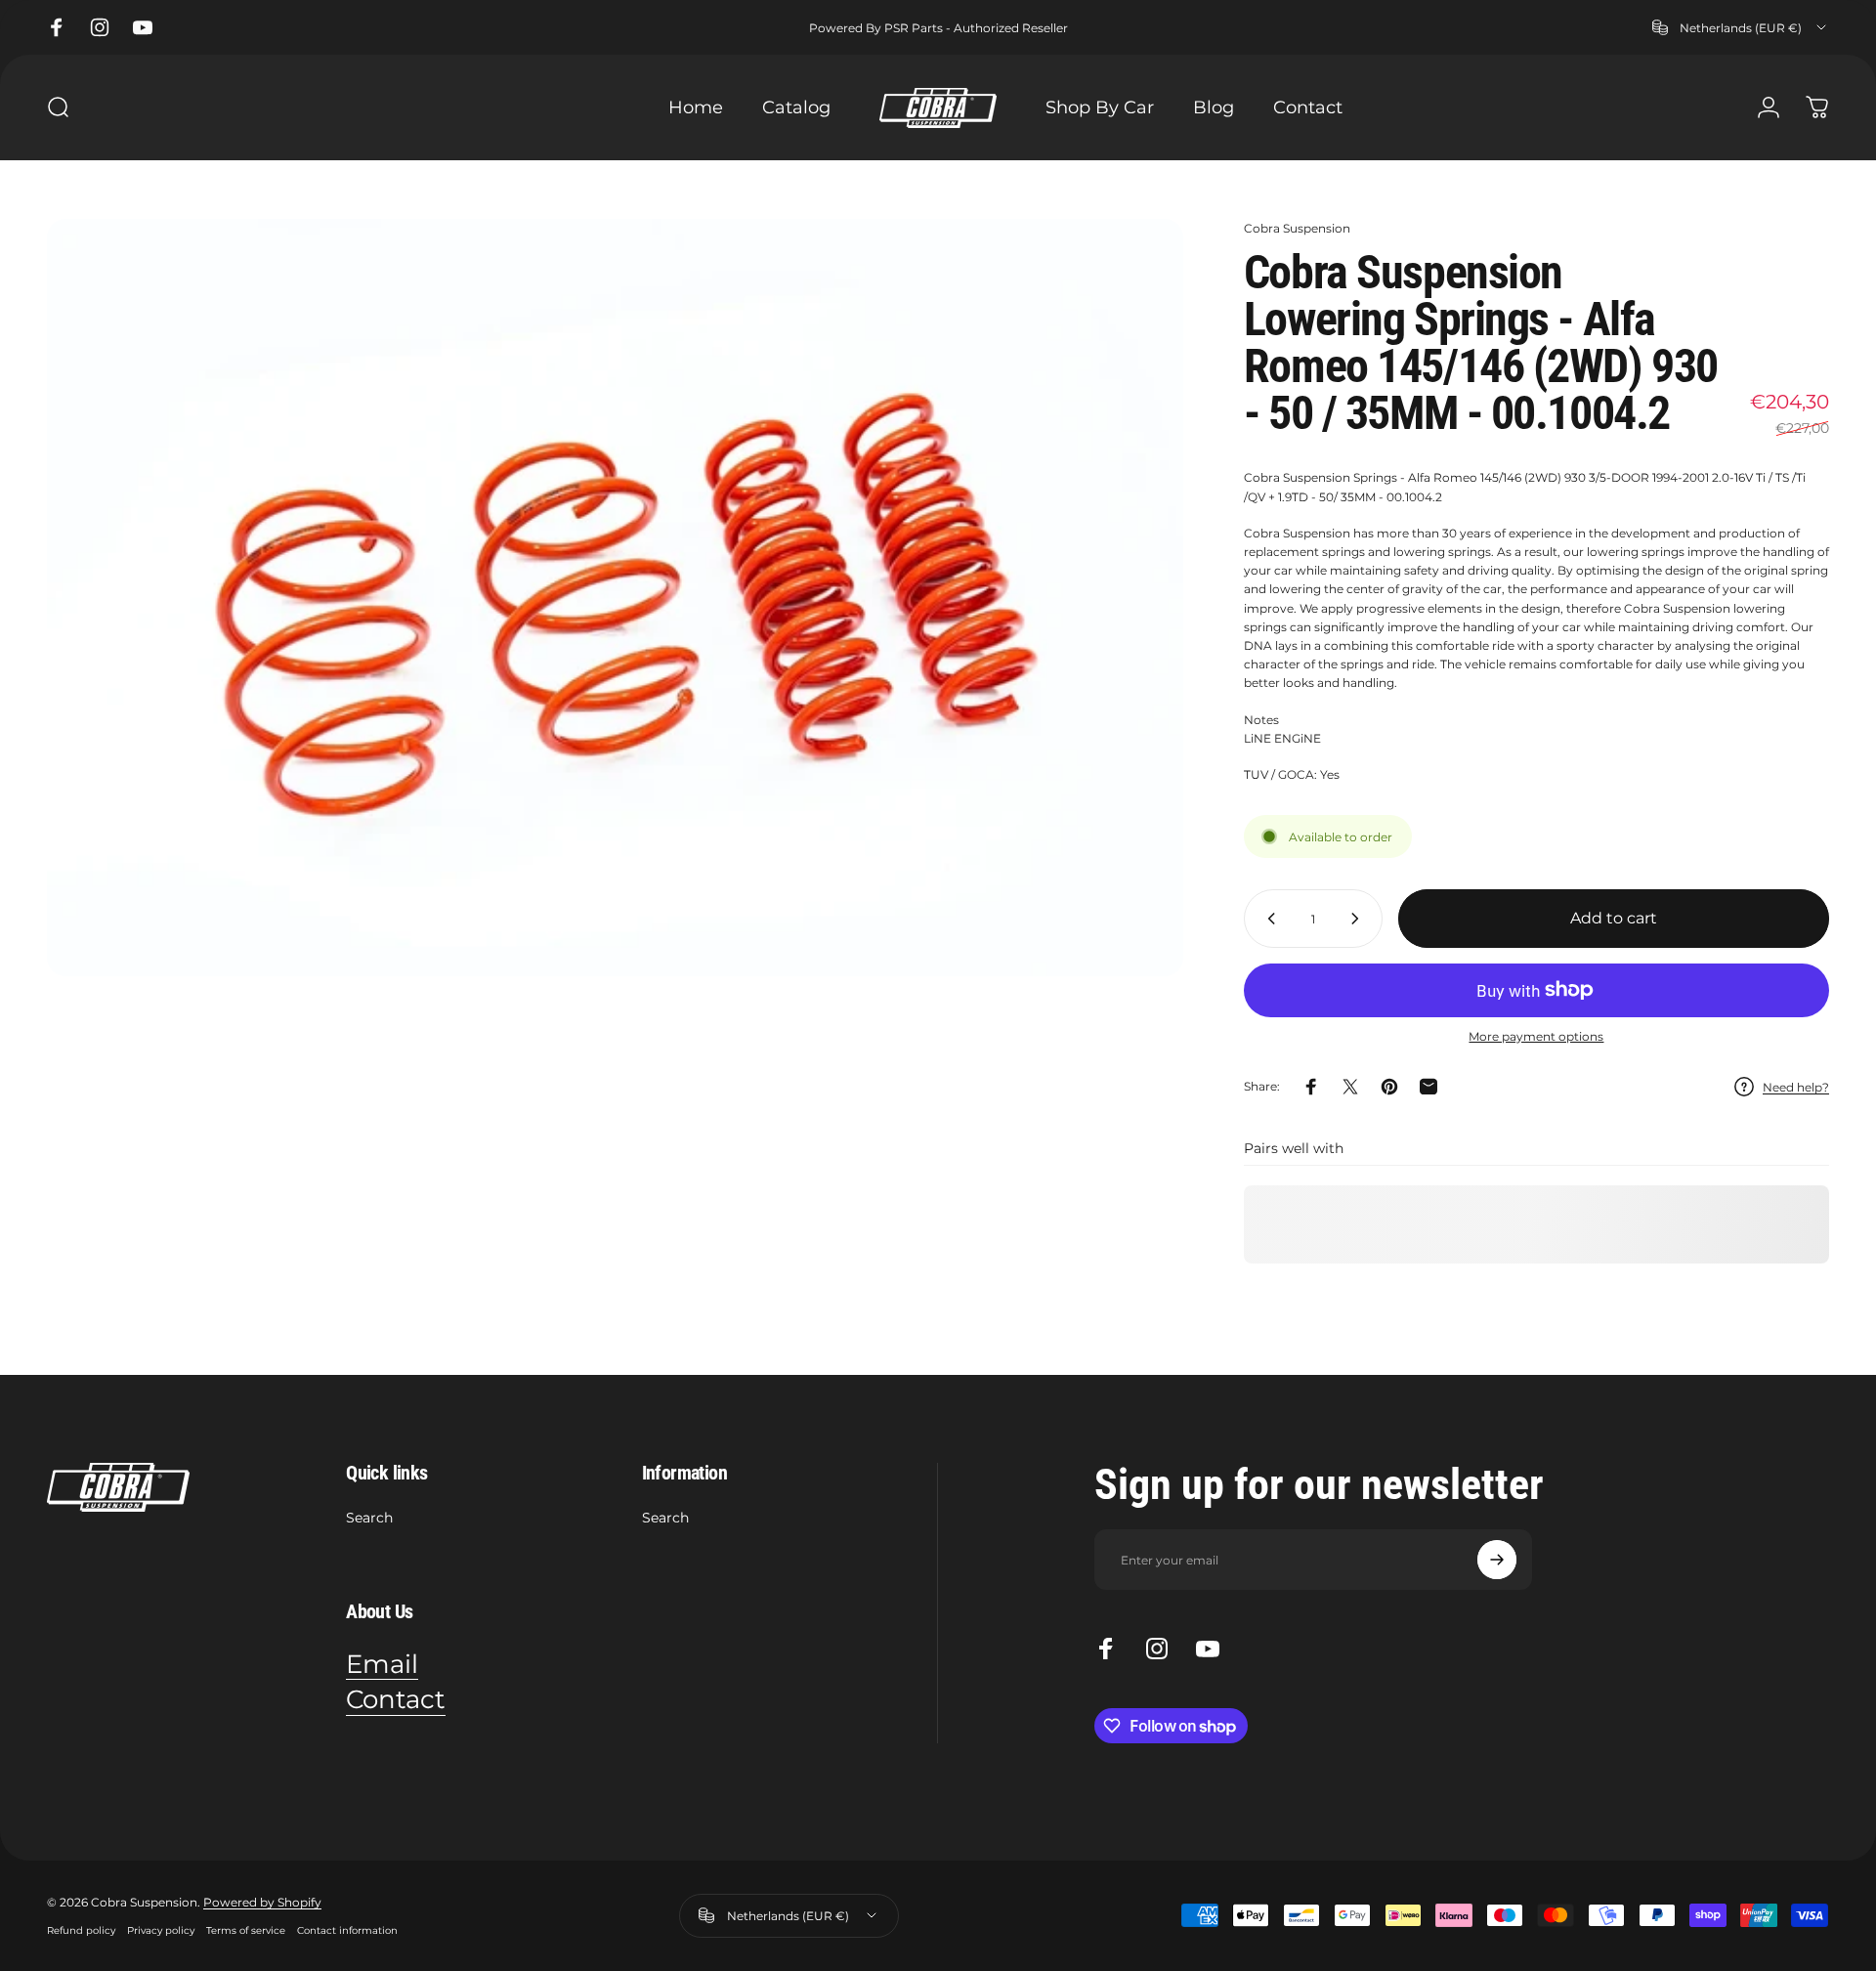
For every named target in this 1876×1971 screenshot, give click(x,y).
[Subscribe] (1497, 1560)
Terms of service (246, 1930)
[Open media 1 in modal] (615, 598)
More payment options (1536, 1036)
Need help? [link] (1796, 1086)
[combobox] (1741, 27)
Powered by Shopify (262, 1902)
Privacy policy (161, 1930)
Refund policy (81, 1930)
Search (369, 1518)
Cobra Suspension (1297, 228)
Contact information (347, 1930)
